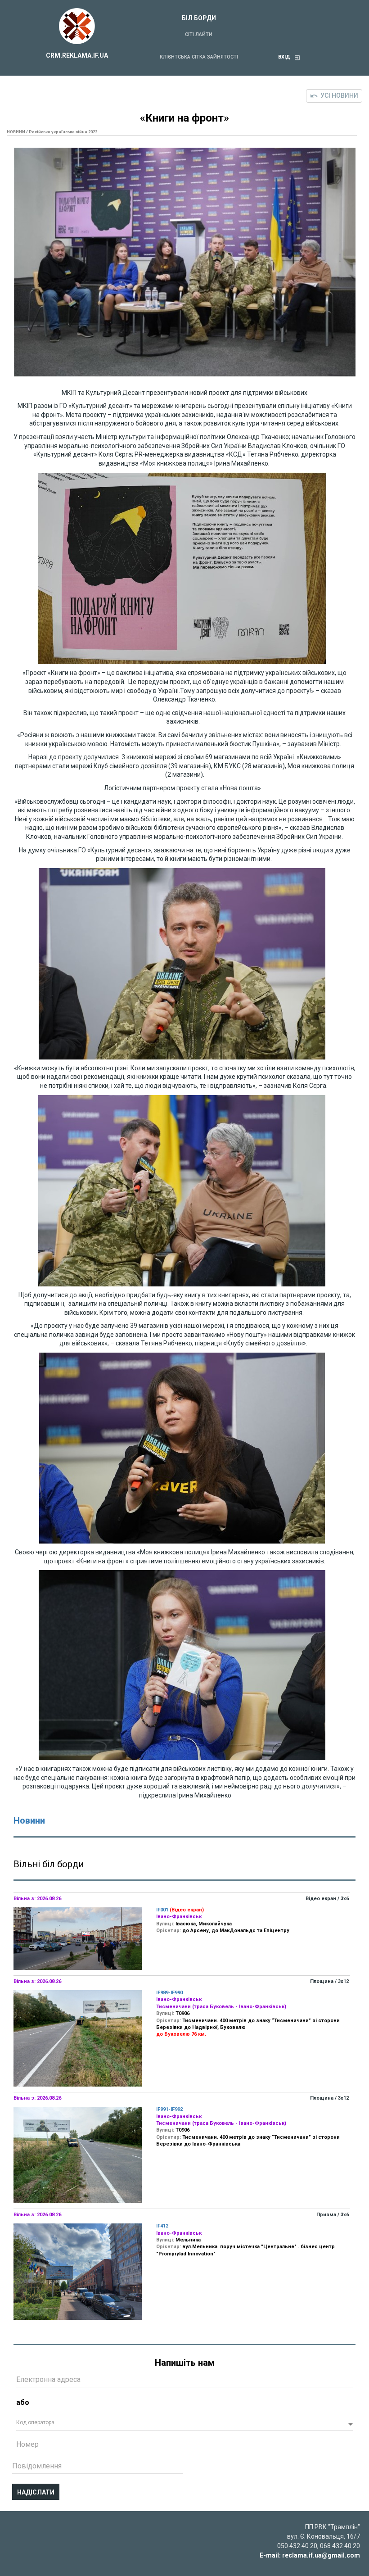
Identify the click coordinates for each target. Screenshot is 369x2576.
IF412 (162, 2226)
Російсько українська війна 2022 (63, 132)
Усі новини (339, 95)
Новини (29, 1820)
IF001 (162, 1910)
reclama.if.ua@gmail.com (321, 2555)
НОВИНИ (16, 132)
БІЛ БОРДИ (199, 18)
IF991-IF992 (169, 2109)
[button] (184, 2425)
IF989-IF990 (169, 1993)
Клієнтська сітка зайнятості (199, 57)
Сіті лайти (199, 34)
